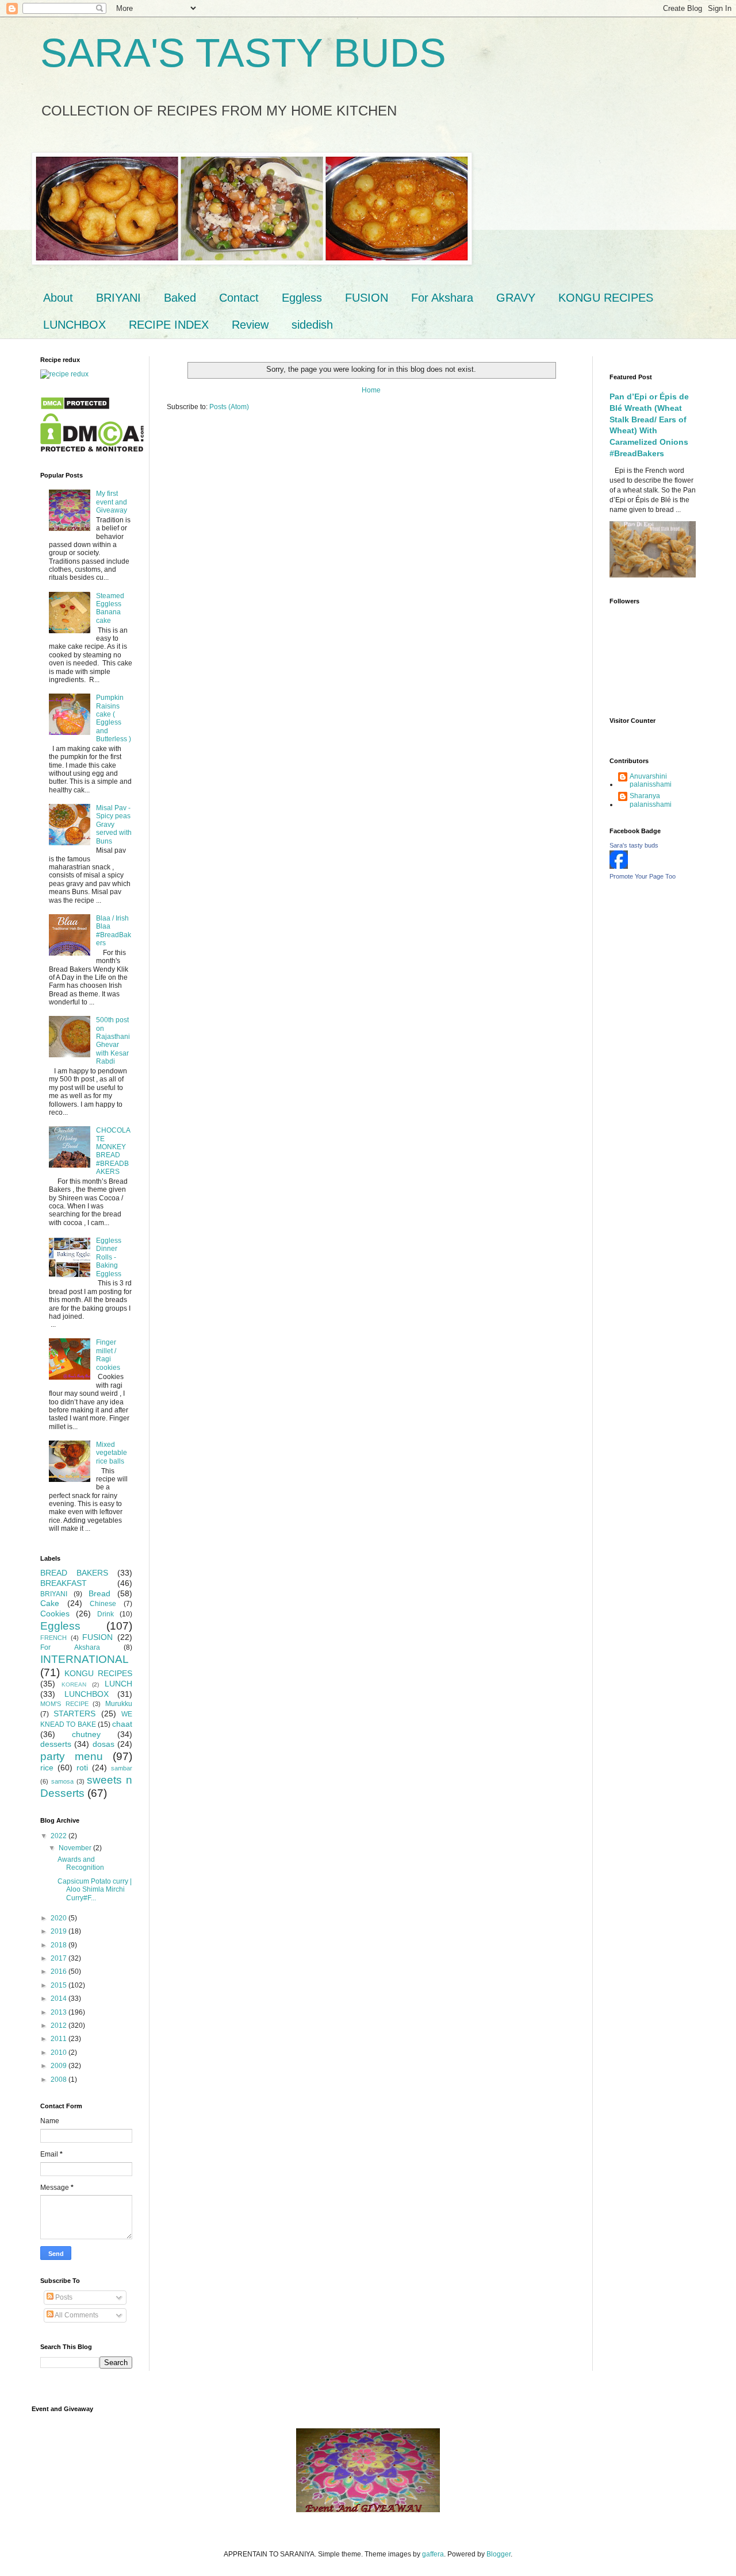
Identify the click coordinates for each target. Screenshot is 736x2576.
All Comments (76, 2315)
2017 (60, 1958)
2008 (60, 2080)
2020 (60, 1918)
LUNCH (118, 1684)
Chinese (103, 1604)
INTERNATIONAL (85, 1659)
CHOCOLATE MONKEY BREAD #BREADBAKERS (113, 1151)
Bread (99, 1593)
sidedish (312, 325)
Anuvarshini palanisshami (651, 780)
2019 (60, 1931)
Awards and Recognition (81, 1863)
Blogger (499, 2554)
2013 (60, 2012)
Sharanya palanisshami (651, 800)
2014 (60, 1999)
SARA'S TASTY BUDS (243, 53)
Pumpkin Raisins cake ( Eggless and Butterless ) (114, 718)
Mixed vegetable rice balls (112, 1453)
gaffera (433, 2554)
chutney (86, 1734)
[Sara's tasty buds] (619, 867)
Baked (180, 298)
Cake (50, 1603)
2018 (60, 1945)
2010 (60, 2053)
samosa (62, 1781)
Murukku (119, 1704)
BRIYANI (118, 298)
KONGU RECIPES (606, 298)
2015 (60, 1985)
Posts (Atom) (229, 407)
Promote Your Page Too (643, 876)
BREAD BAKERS (74, 1573)
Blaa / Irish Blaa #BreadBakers (114, 931)
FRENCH (53, 1638)
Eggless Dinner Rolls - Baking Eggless (109, 1257)
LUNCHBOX (74, 325)
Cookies (55, 1614)
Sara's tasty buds (634, 845)
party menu (72, 1756)
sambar (122, 1768)
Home (371, 390)
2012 (60, 2026)
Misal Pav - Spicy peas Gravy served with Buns (114, 825)
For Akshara (442, 298)
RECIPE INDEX (169, 325)
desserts (56, 1744)
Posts (63, 2297)
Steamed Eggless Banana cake (110, 608)
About (58, 298)
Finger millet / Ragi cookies (108, 1355)
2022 (60, 1836)
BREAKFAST (64, 1583)
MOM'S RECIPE (64, 1704)
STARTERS (74, 1714)
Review (250, 325)
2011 (60, 2039)
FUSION (367, 298)
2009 (60, 2066)
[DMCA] (75, 408)
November (76, 1848)
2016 (60, 1972)
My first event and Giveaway (112, 502)
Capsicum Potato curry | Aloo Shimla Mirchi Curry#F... (95, 1890)
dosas (103, 1744)
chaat (122, 1724)
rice (47, 1768)
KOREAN (74, 1684)
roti (82, 1768)
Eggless (302, 298)
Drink (106, 1614)
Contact (239, 298)
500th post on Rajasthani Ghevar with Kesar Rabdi (113, 1041)
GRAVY (516, 298)
